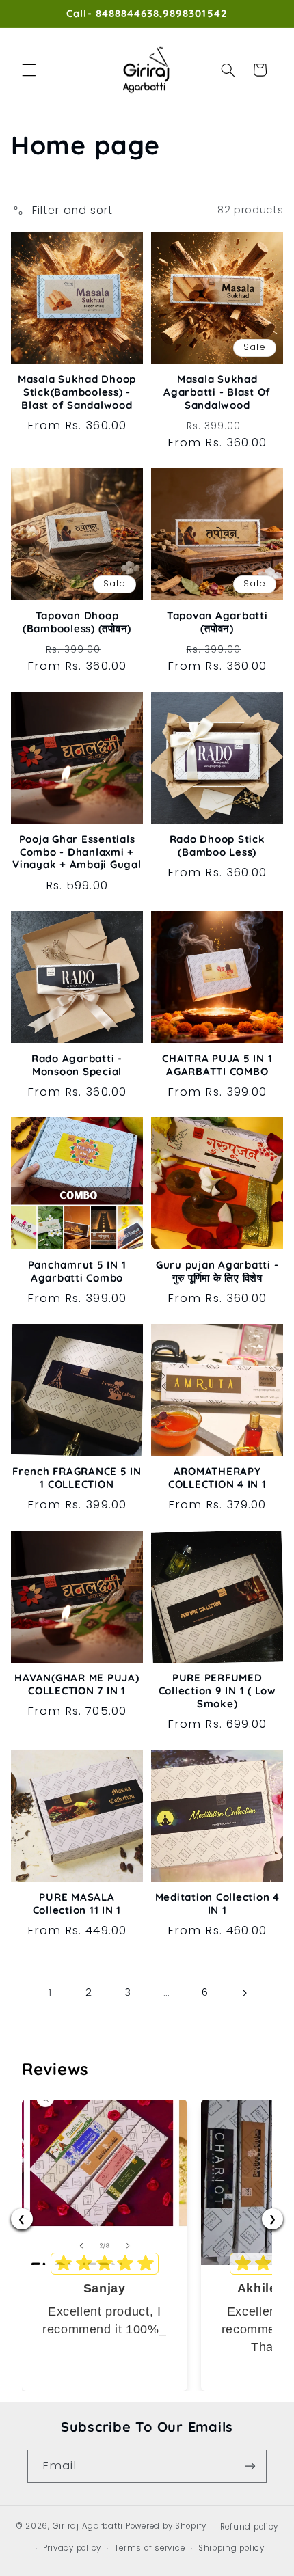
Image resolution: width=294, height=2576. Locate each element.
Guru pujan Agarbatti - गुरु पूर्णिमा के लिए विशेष (217, 1272)
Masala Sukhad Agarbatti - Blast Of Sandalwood (217, 392)
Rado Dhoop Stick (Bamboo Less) (217, 846)
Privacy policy (72, 2548)
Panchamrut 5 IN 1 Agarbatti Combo (77, 1272)
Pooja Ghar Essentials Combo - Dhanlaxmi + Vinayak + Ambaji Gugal (77, 852)
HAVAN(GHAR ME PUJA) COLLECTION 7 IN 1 (77, 1684)
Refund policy (250, 2527)
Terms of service (150, 2548)
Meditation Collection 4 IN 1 (217, 1904)
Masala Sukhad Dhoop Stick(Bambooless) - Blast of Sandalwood (77, 392)
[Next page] (244, 1993)
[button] (29, 70)
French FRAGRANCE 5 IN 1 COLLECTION (77, 1478)
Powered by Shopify (166, 2527)
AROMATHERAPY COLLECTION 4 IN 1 (217, 1478)
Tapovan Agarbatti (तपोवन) (217, 622)
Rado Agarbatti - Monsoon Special (77, 1065)
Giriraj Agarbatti (88, 2527)
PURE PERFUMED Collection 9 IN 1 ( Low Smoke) (217, 1691)
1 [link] (50, 1993)
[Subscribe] (250, 2466)
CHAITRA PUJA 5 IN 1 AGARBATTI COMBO (217, 1065)
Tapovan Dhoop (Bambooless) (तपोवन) (77, 622)
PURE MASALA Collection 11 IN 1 (77, 1904)
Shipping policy (231, 2548)
